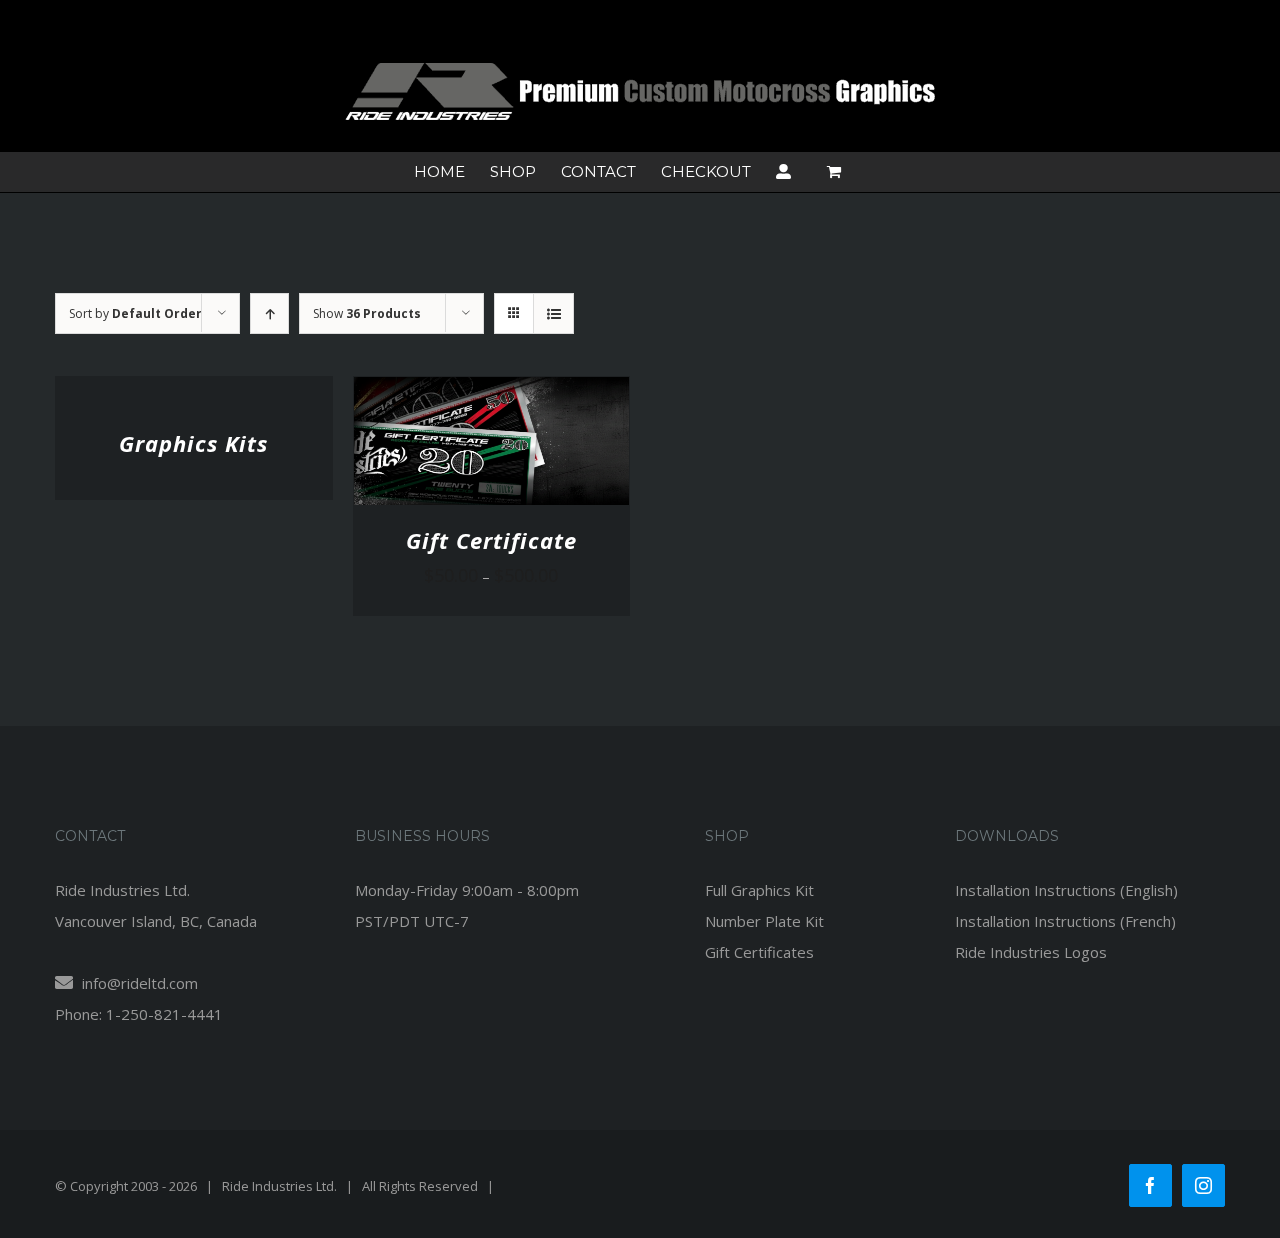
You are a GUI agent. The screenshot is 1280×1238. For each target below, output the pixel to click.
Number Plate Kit (764, 921)
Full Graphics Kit (759, 890)
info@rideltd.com (138, 983)
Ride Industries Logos (1031, 952)
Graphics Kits (193, 443)
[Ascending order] (269, 313)
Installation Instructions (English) (1066, 890)
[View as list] (553, 313)
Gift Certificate (491, 540)
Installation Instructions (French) (1065, 921)
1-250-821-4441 (164, 1014)
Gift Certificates (759, 952)
